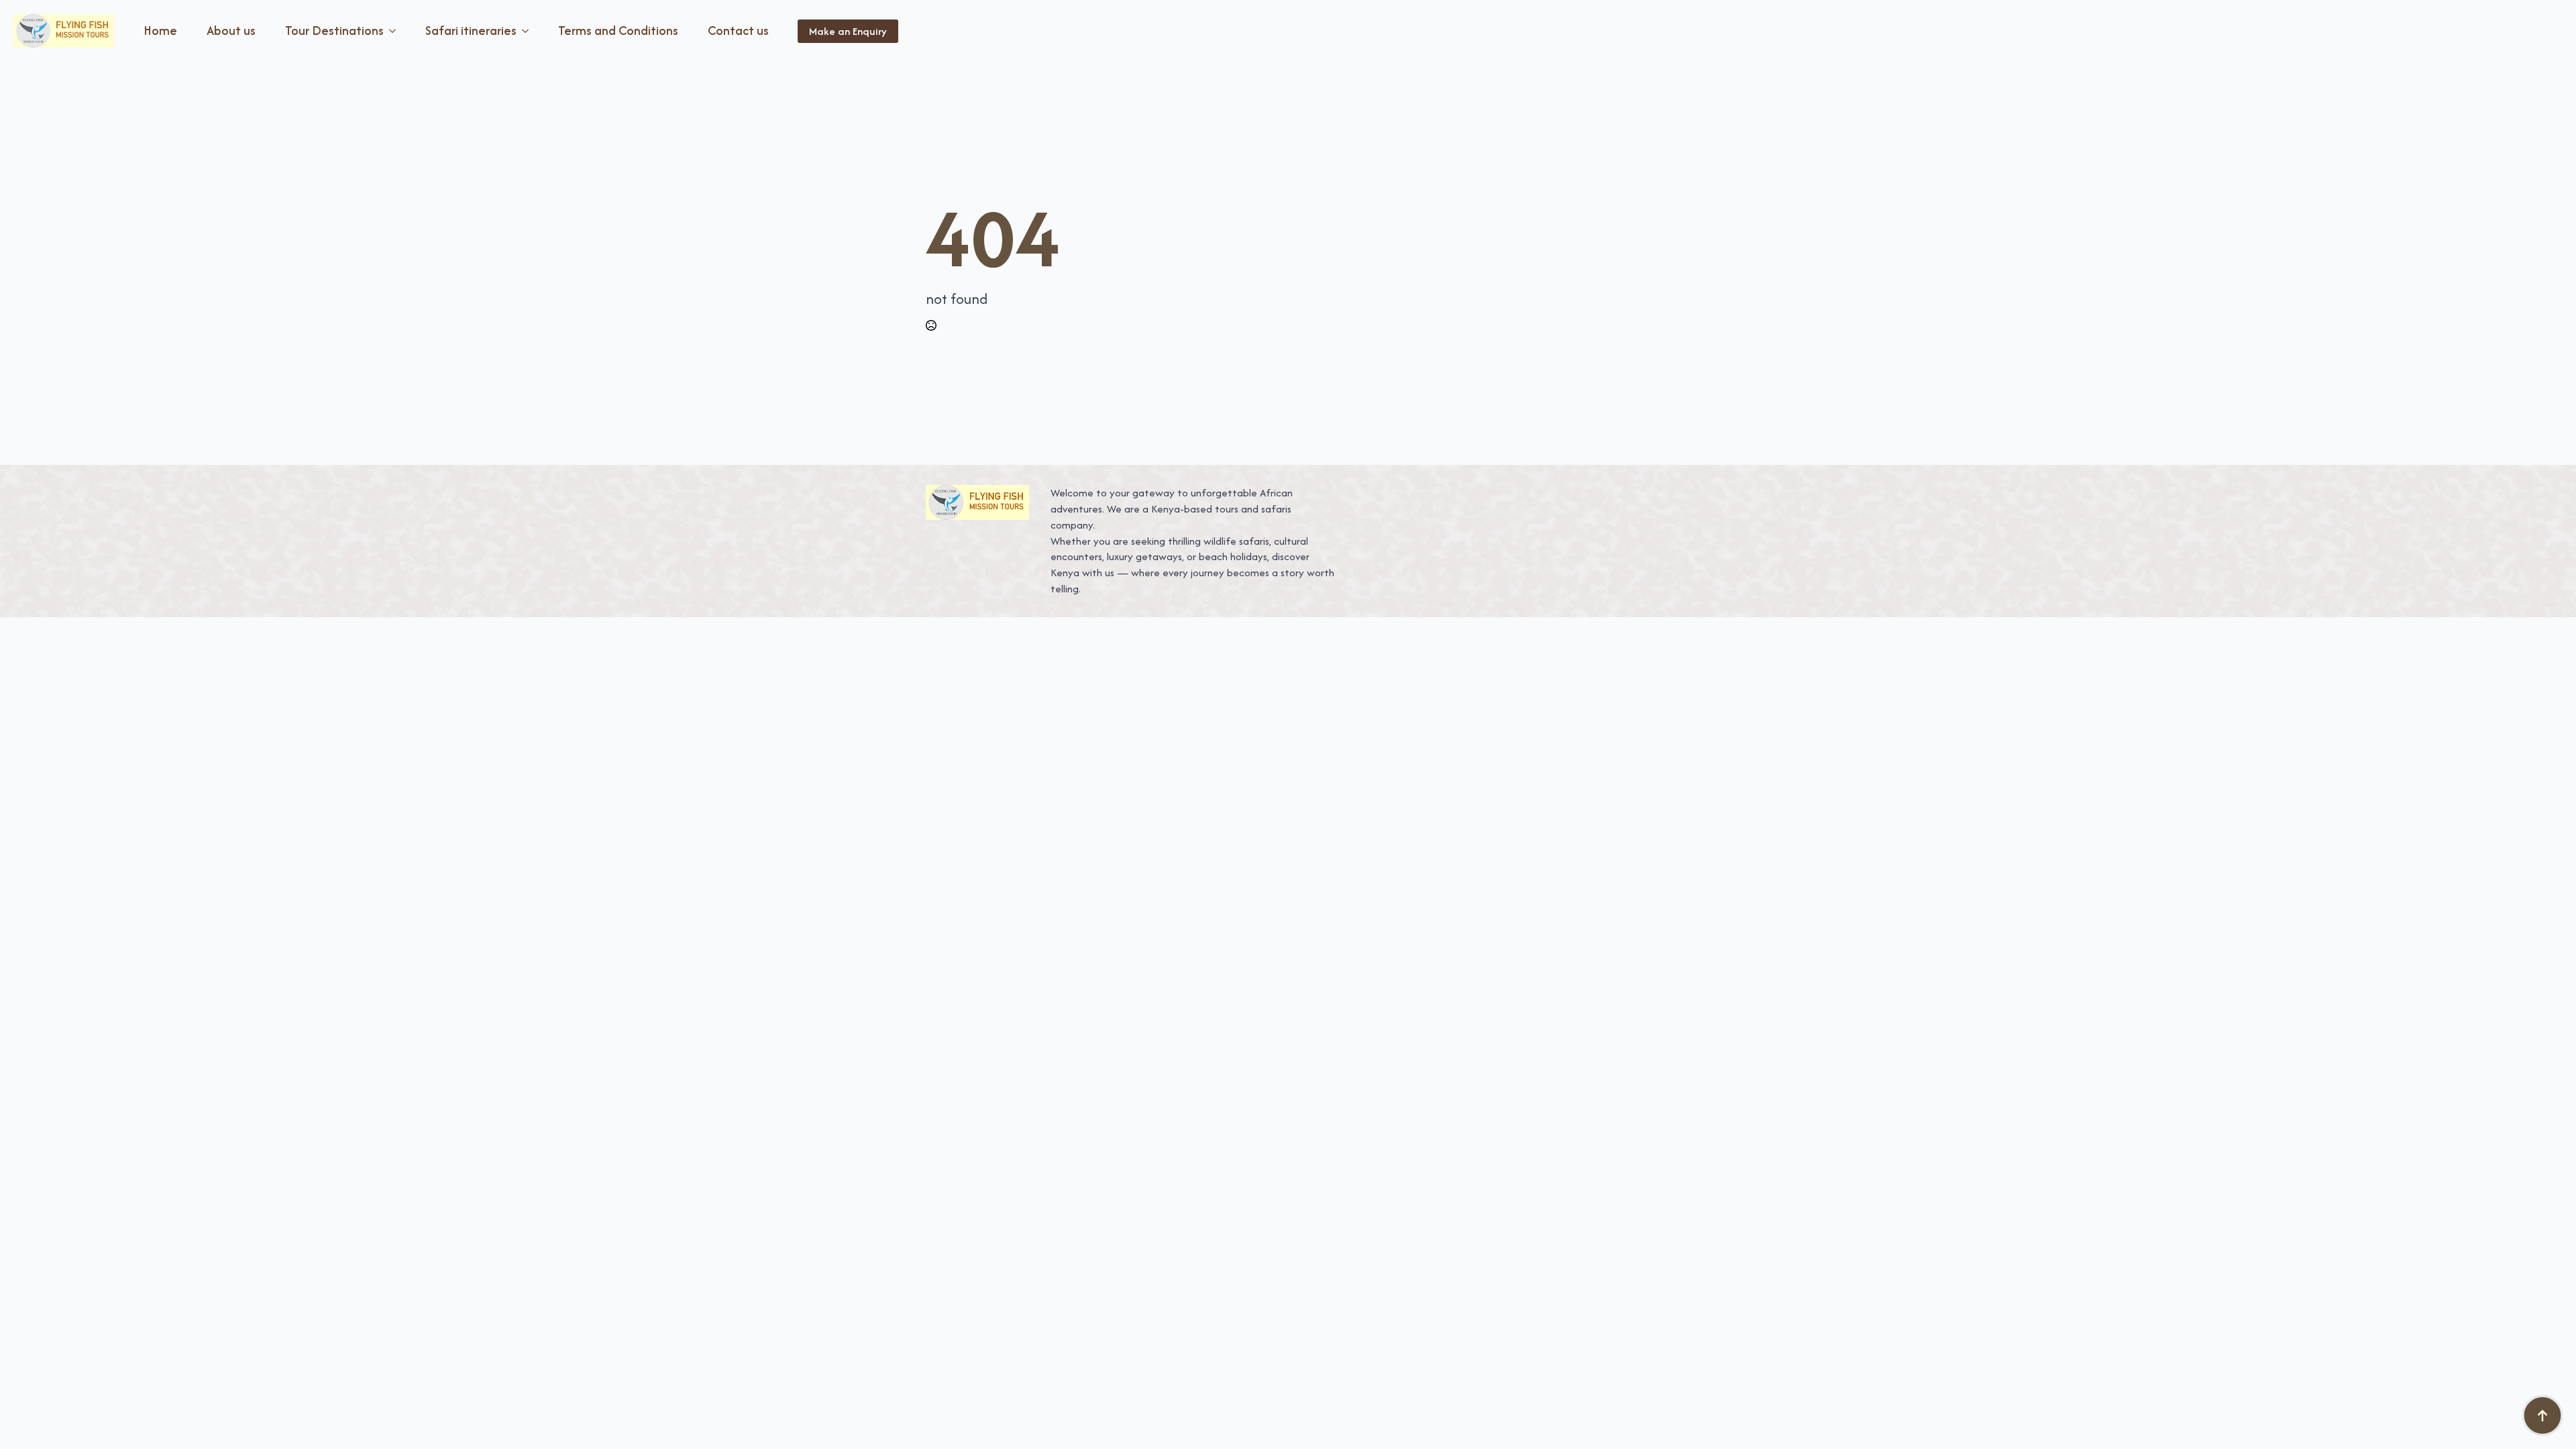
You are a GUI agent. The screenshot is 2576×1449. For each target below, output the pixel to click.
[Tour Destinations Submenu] (395, 31)
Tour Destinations (334, 31)
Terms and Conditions (618, 31)
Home (160, 31)
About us (231, 31)
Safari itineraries (471, 31)
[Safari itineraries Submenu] (528, 31)
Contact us (738, 31)
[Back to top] (2542, 1415)
